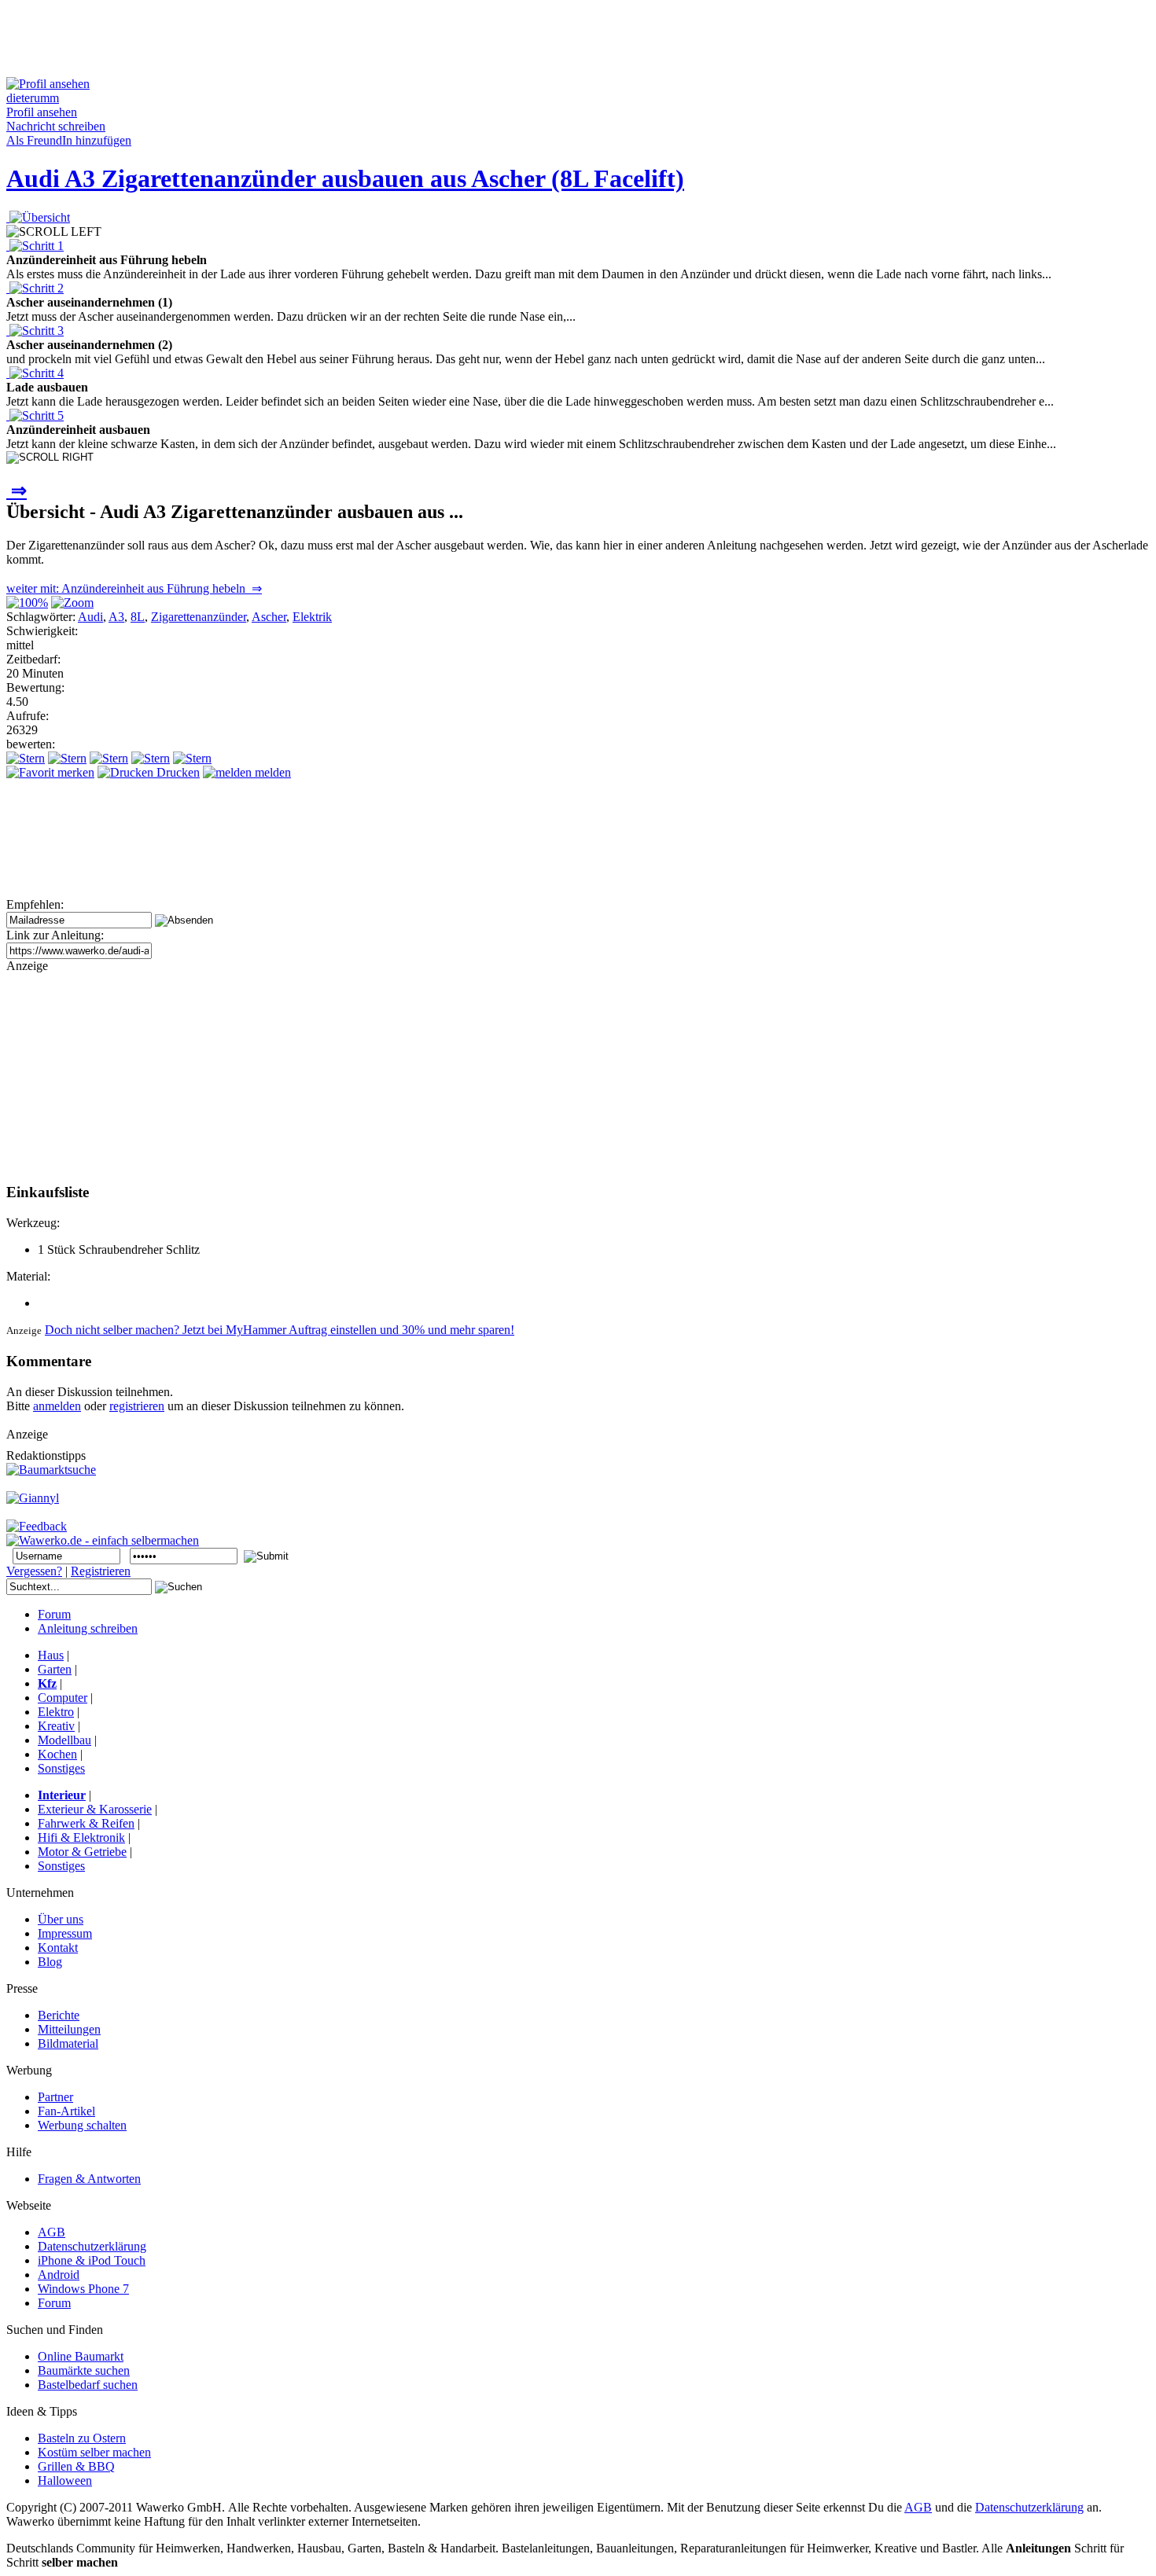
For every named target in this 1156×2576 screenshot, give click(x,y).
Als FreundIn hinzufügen (69, 140)
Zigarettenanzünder (199, 617)
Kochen (57, 1754)
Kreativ (56, 1726)
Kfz (47, 1683)
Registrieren (101, 1571)
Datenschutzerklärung (1029, 2507)
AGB (918, 2507)
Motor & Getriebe (82, 1852)
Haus (51, 1655)
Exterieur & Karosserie (95, 1809)
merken (74, 772)
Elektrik (312, 617)
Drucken (177, 772)
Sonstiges (61, 1768)
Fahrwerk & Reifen (86, 1823)
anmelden (57, 1406)
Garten (55, 1669)
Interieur (62, 1795)
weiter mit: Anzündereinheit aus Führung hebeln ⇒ (134, 588)
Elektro (56, 1712)
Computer (63, 1698)
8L (138, 617)
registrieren (137, 1406)
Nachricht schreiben (56, 126)
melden (271, 772)
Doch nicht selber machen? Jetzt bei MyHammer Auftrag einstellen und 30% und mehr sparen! (280, 1330)
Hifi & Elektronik (81, 1837)
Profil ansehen (42, 112)
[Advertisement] (293, 42)
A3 (116, 617)
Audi (90, 617)
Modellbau (64, 1740)
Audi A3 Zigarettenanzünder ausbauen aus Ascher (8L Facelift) (345, 178)
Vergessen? (34, 1571)
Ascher (269, 617)
